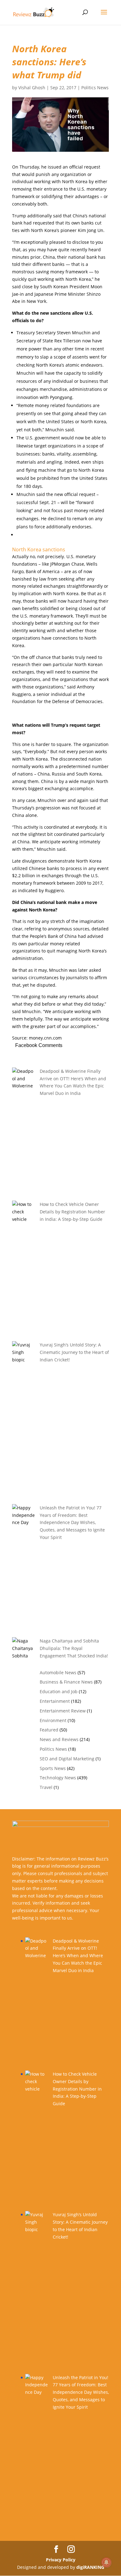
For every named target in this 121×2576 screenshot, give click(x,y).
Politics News (95, 88)
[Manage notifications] (106, 2562)
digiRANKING (90, 2567)
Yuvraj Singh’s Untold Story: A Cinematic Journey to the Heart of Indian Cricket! (74, 1352)
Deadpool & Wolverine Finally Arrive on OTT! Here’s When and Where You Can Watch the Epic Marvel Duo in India (78, 1956)
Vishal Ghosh (32, 88)
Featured (49, 1730)
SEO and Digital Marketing (67, 1759)
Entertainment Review (63, 1711)
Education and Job (59, 1691)
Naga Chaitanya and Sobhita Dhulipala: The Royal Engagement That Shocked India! (74, 1648)
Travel (46, 1787)
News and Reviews (59, 1739)
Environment (53, 1720)
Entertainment (55, 1701)
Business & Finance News (66, 1682)
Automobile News (58, 1673)
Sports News (53, 1768)
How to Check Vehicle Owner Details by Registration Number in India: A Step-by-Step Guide (72, 1212)
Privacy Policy (61, 2560)
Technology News (58, 1778)
